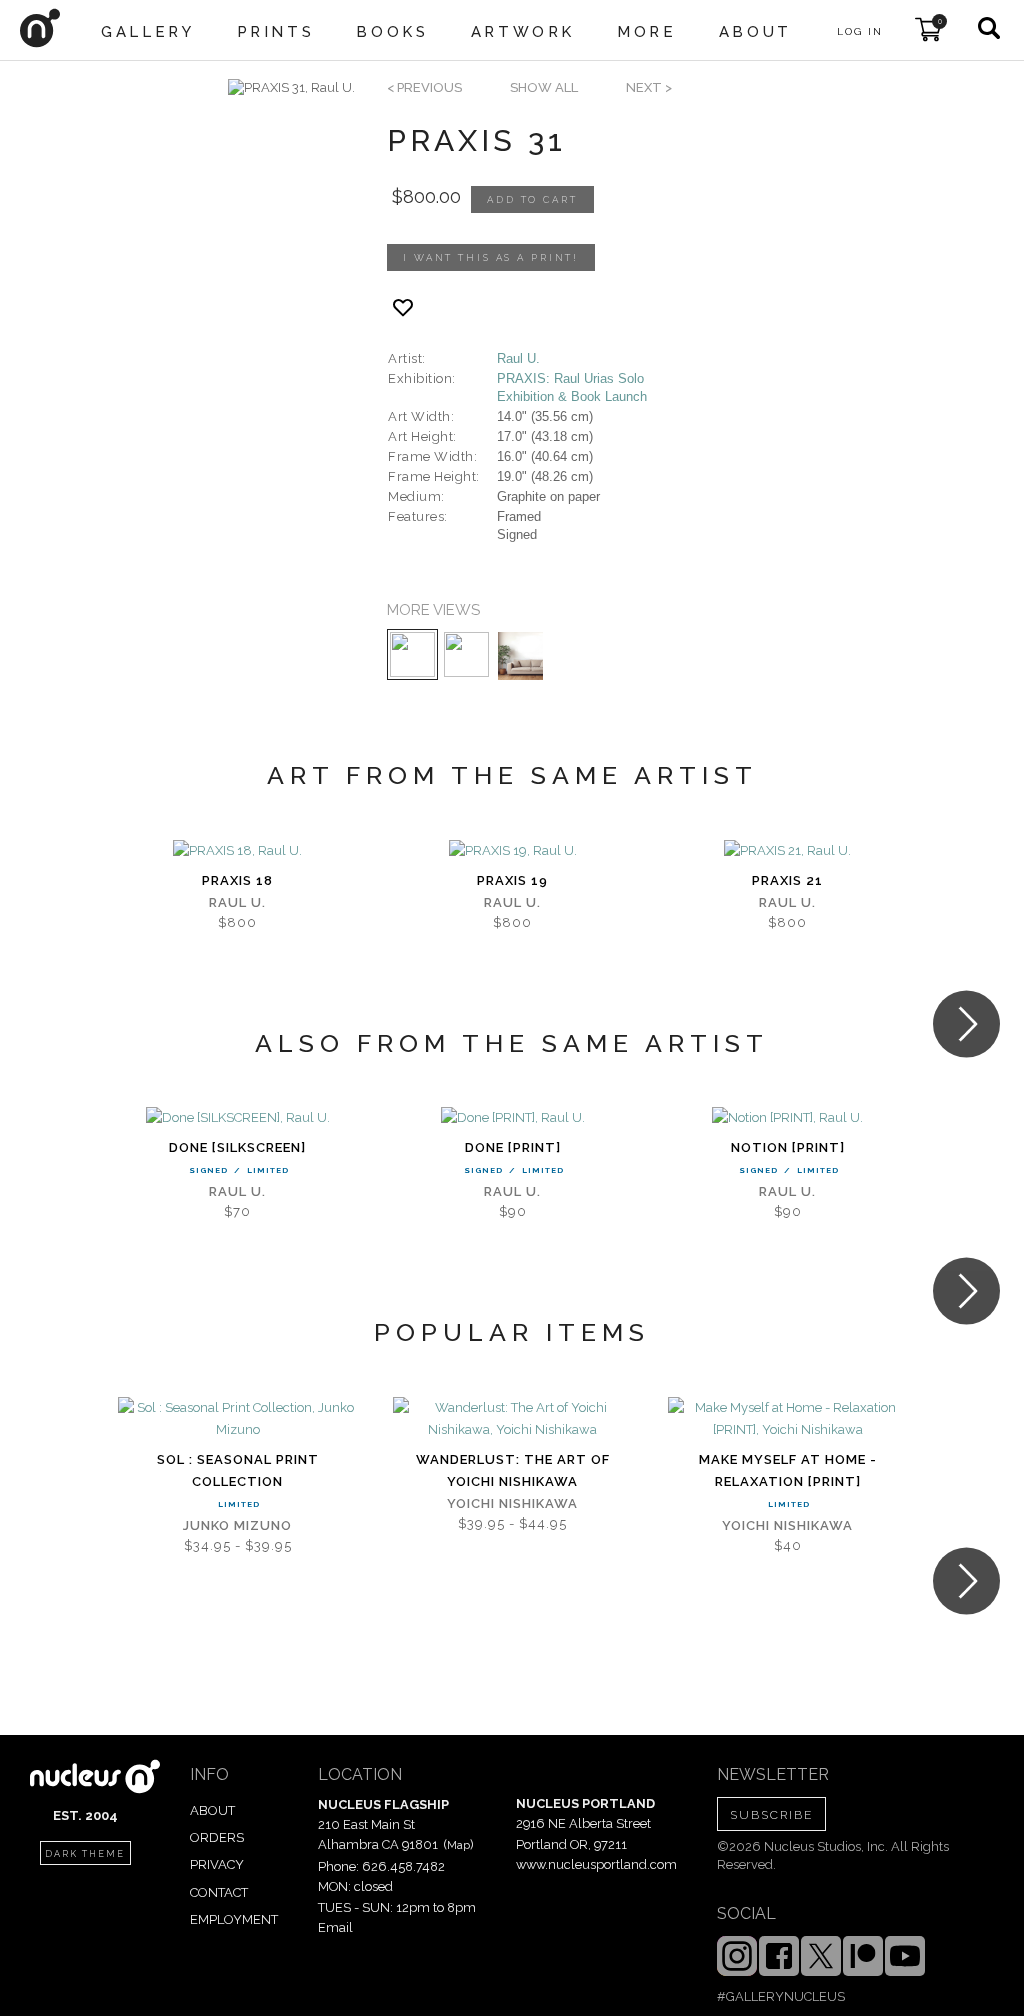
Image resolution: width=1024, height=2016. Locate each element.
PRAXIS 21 (787, 880)
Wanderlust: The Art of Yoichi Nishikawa (513, 1470)
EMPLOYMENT (234, 1919)
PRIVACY (217, 1864)
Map (458, 1845)
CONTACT (219, 1892)
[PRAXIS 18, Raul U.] (237, 851)
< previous (424, 87)
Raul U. (518, 358)
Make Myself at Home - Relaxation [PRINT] (788, 1470)
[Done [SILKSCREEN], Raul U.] (238, 1118)
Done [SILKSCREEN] (237, 1147)
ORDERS (217, 1837)
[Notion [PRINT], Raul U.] (787, 1118)
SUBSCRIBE (771, 1815)
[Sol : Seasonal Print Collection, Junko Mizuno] (237, 1419)
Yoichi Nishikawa (512, 1503)
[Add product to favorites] (403, 307)
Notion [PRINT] (788, 1147)
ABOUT (212, 1810)
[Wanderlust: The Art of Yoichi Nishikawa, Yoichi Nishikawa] (512, 1419)
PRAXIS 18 (237, 880)
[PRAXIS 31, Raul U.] (291, 88)
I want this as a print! (491, 257)
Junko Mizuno (237, 1525)
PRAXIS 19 (512, 880)
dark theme (85, 1854)
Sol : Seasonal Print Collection (238, 1470)
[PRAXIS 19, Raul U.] (513, 851)
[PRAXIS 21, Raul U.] (787, 851)
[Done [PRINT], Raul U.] (513, 1118)
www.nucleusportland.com (596, 1864)
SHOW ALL (544, 87)
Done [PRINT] (513, 1147)
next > (649, 87)
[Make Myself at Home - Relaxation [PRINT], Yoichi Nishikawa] (787, 1419)
